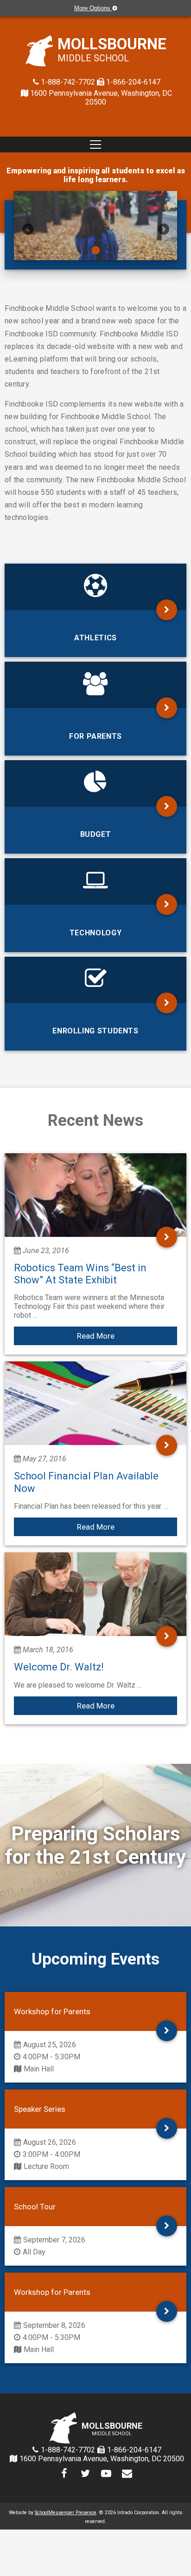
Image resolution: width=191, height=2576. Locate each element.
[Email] (127, 2474)
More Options (93, 8)
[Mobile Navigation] (95, 145)
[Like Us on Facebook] (64, 2474)
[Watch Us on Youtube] (106, 2474)
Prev (28, 229)
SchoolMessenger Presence (66, 2513)
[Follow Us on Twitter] (85, 2474)
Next (163, 229)
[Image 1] (95, 226)
